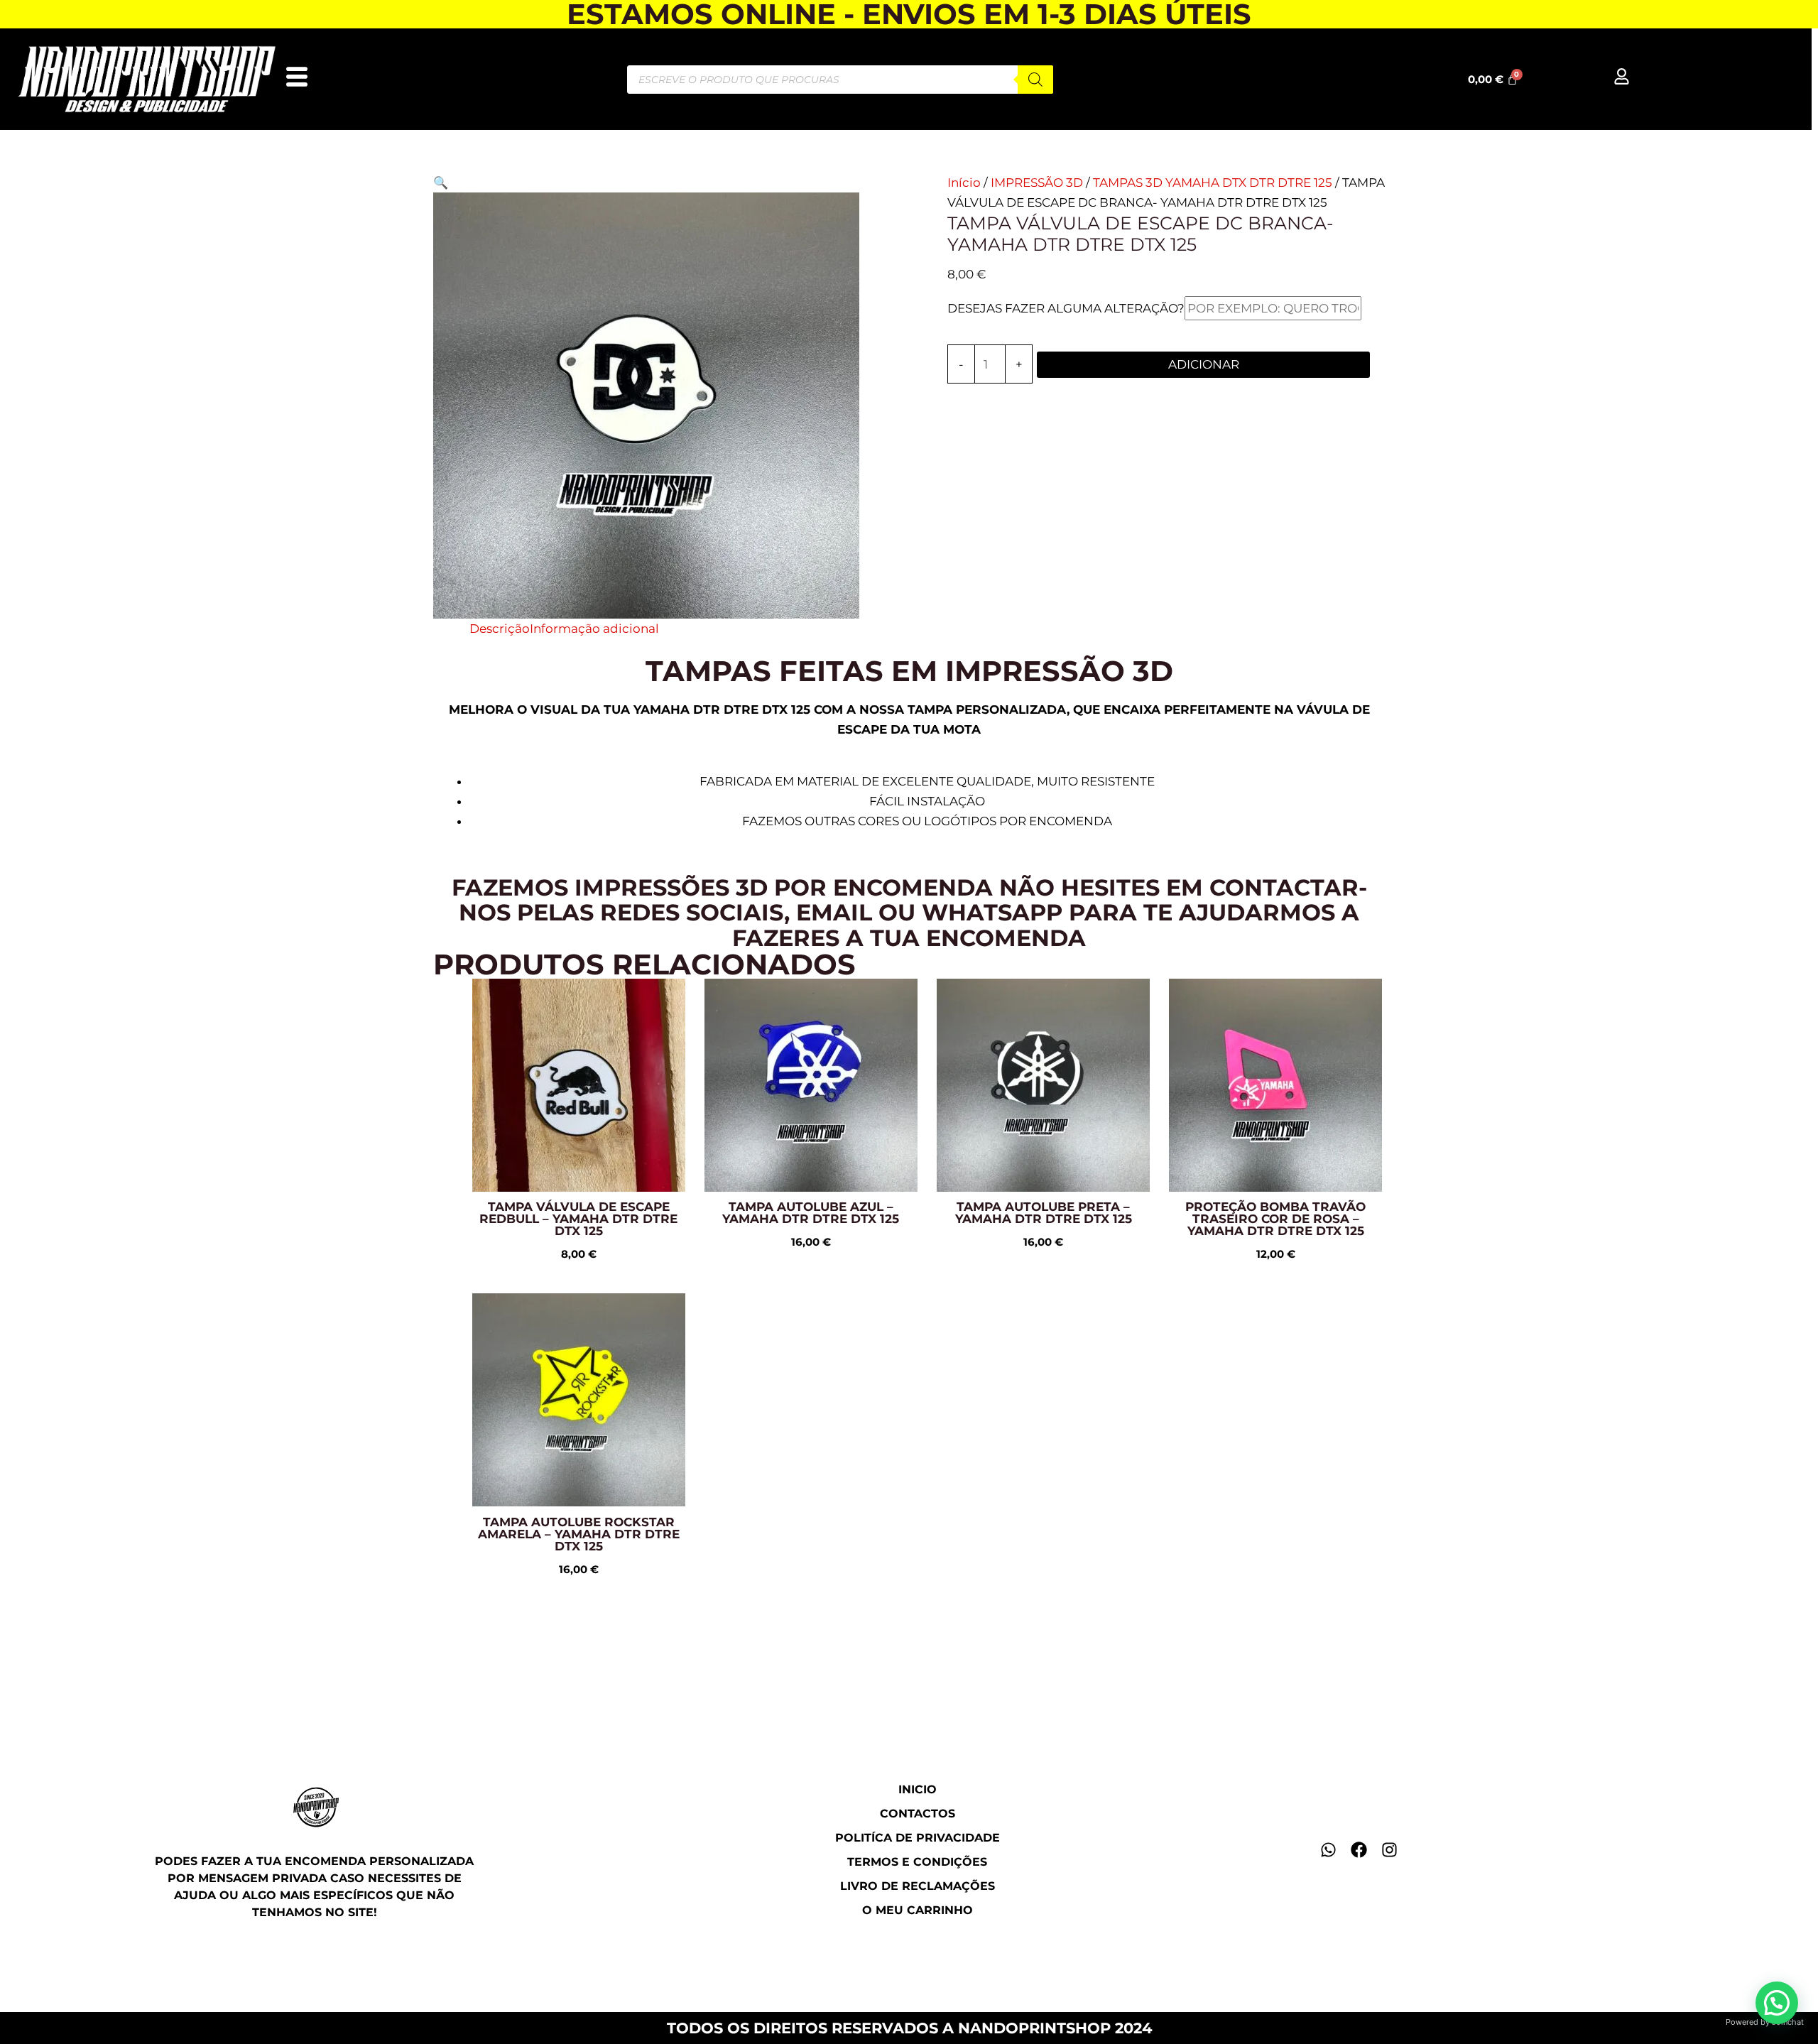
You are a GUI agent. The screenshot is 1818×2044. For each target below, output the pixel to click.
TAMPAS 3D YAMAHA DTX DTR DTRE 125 (1213, 183)
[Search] (1035, 80)
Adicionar (1204, 364)
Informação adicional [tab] (594, 629)
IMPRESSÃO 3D (1037, 183)
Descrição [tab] (500, 629)
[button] (441, 183)
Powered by (1765, 2022)
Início (964, 183)
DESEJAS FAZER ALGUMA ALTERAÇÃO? (1066, 308)
